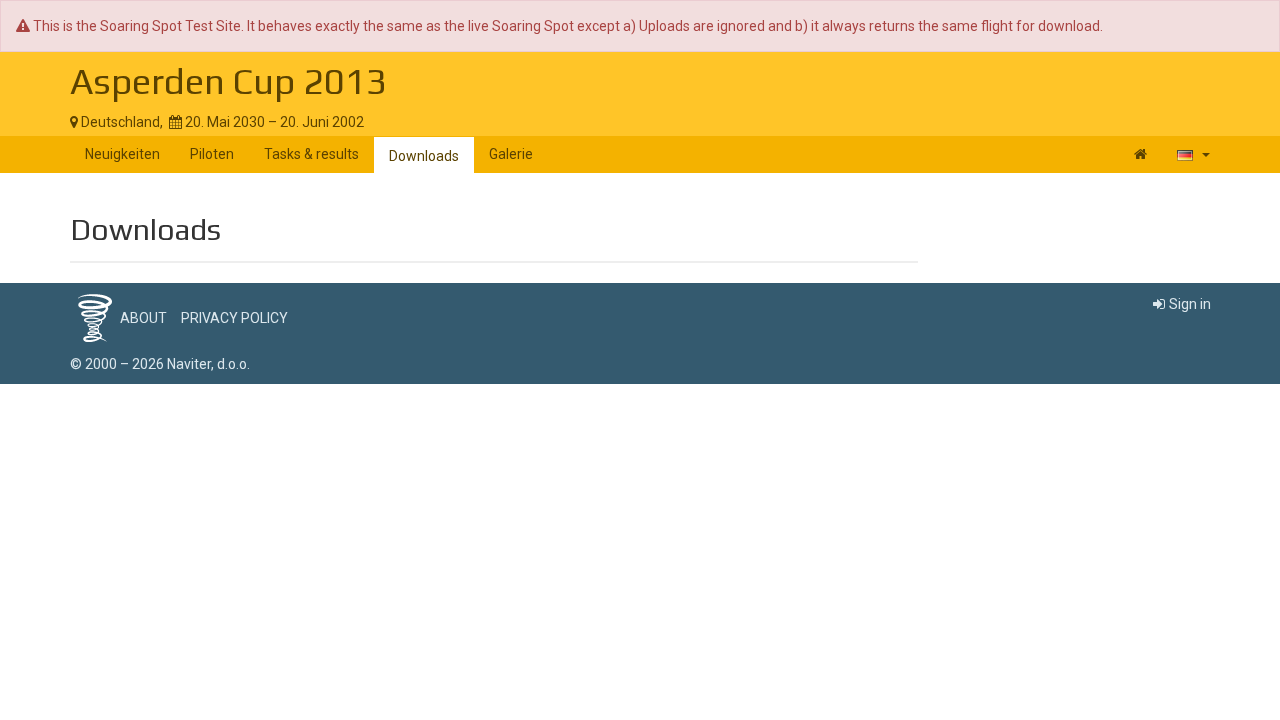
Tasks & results (311, 154)
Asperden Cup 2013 (228, 81)
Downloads (424, 156)
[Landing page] (1140, 154)
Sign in (1190, 304)
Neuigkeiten (122, 154)
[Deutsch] (1193, 154)
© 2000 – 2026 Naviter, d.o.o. (160, 364)
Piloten (212, 154)
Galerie (511, 154)
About (143, 318)
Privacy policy (234, 318)
